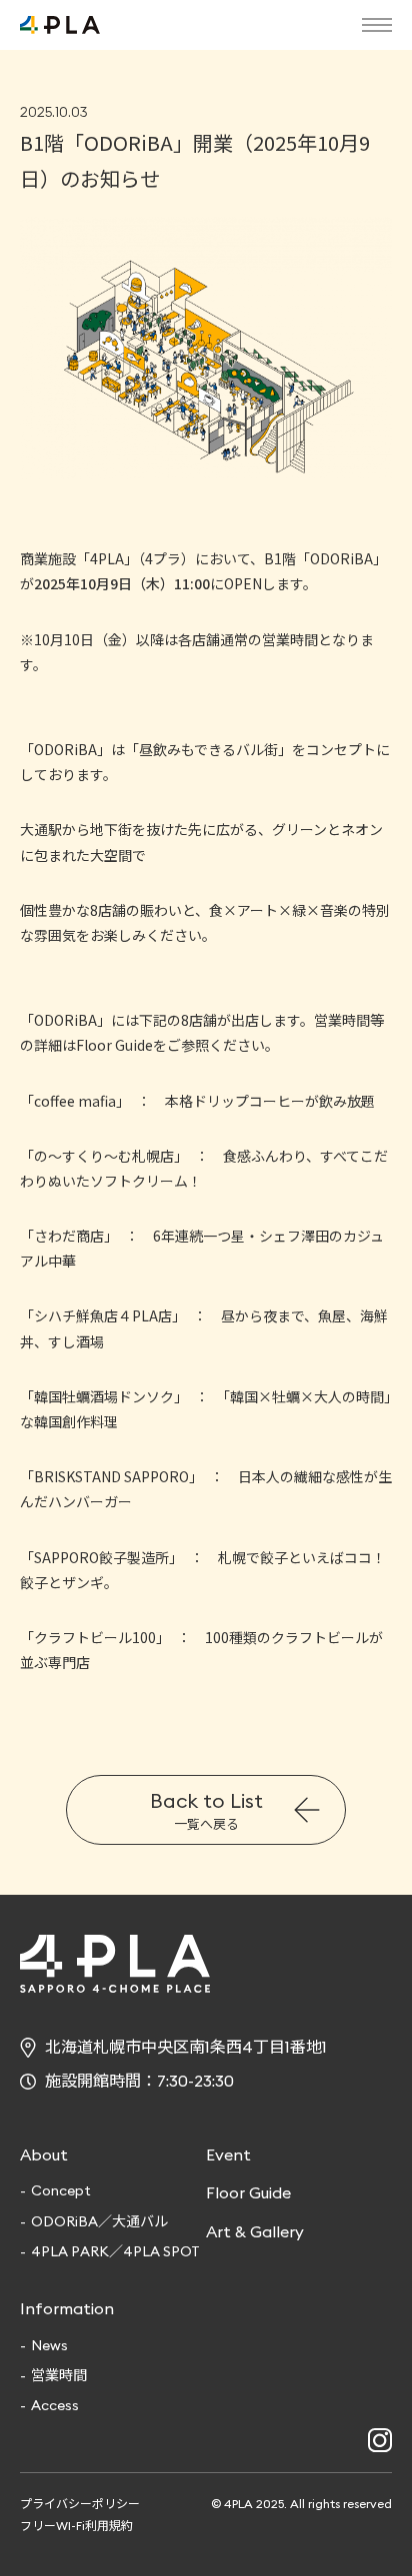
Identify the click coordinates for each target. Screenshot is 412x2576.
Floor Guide (248, 2192)
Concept (61, 2190)
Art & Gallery (255, 2231)
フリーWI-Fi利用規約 (76, 2526)
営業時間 (59, 2375)
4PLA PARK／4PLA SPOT (115, 2251)
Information (67, 2308)
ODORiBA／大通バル (99, 2221)
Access (55, 2405)
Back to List (206, 1810)
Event (228, 2154)
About (44, 2154)
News (49, 2345)
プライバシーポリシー (80, 2504)
